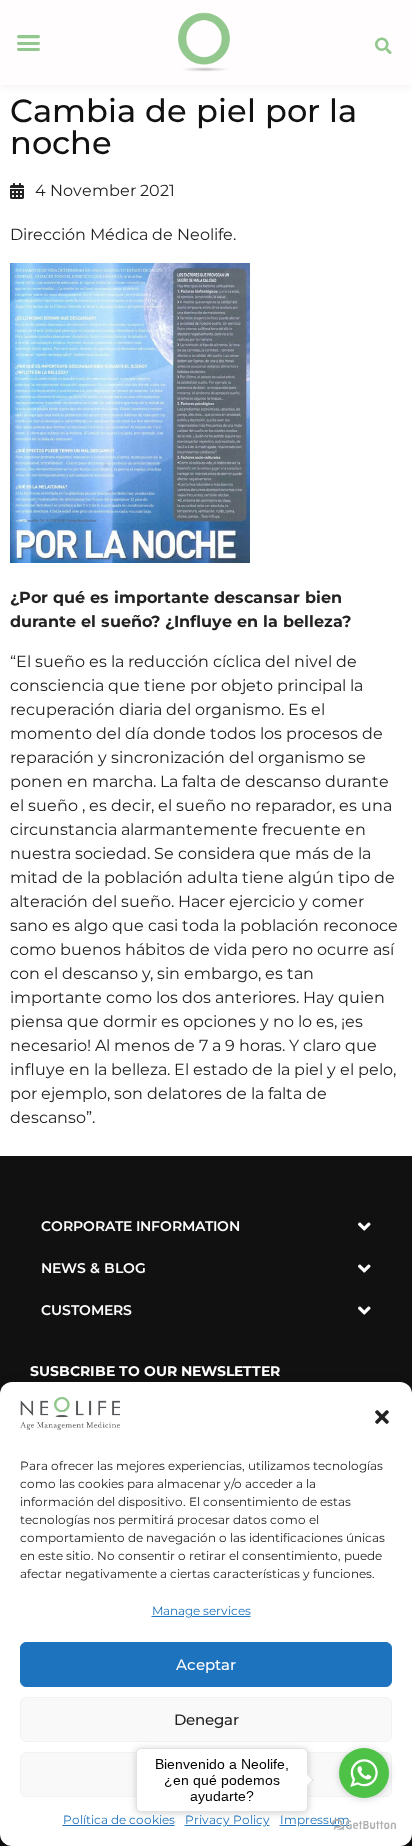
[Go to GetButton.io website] (364, 1825)
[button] (382, 1417)
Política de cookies (119, 1819)
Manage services (201, 1610)
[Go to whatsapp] (364, 1773)
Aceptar (206, 1664)
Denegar (206, 1719)
